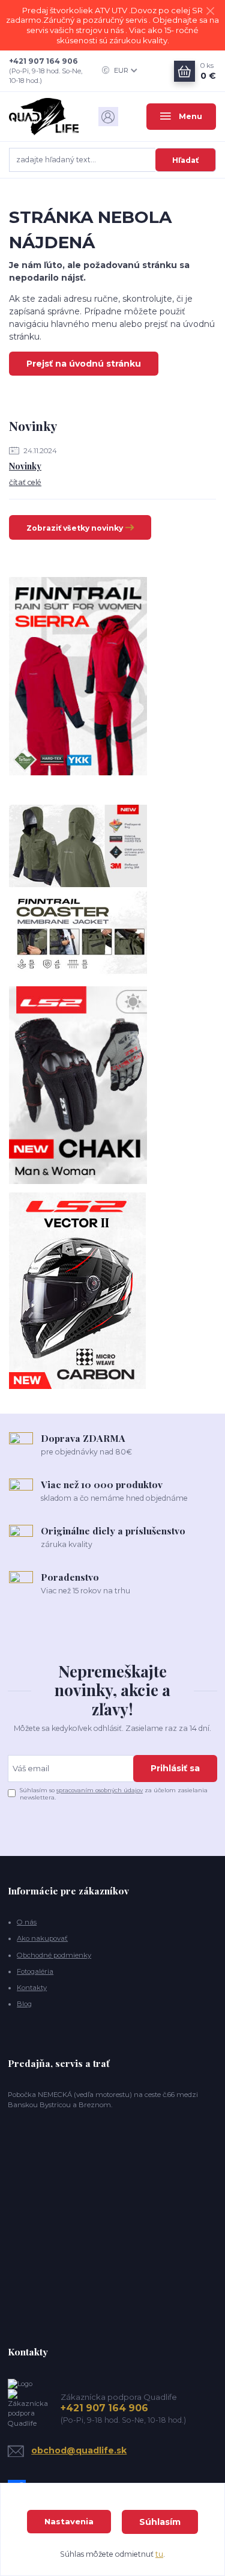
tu (159, 2554)
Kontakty (32, 1988)
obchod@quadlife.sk (79, 2450)
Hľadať (185, 160)
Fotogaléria (35, 1971)
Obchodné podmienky (54, 1955)
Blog (24, 2004)
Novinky (25, 466)
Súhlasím (160, 2522)
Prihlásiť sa (175, 1768)
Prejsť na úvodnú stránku (84, 364)
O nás (27, 1922)
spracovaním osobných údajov (100, 1790)
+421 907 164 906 (43, 61)
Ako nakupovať (42, 1938)
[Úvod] (44, 116)
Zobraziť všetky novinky (75, 528)
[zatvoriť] (210, 12)
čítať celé (25, 482)
